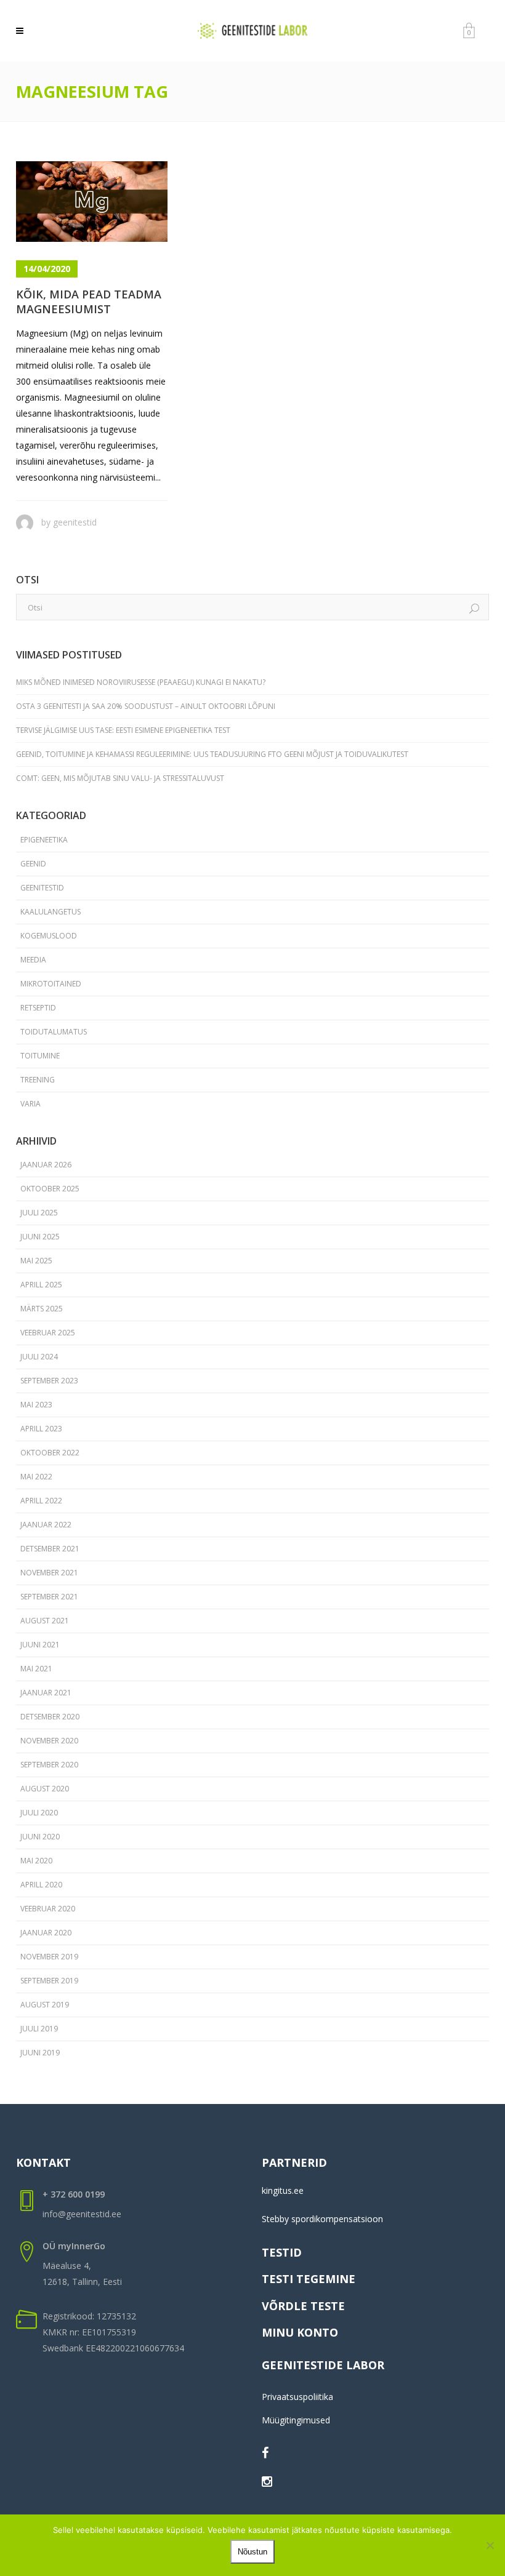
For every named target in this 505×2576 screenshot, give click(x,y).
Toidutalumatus (54, 1032)
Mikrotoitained (51, 984)
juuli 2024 (39, 1357)
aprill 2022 (41, 1501)
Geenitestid (42, 888)
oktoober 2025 (50, 1189)
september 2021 (49, 1597)
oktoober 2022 (50, 1453)
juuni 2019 (40, 2053)
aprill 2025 (41, 1285)
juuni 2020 (40, 1837)
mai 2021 (36, 1669)
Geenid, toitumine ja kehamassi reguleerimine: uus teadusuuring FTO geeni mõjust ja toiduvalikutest (212, 754)
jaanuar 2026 (46, 1165)
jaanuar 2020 (46, 1933)
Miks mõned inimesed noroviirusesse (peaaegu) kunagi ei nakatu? (141, 682)
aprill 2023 (41, 1429)
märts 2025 (42, 1309)
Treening (38, 1080)
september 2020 (49, 1765)
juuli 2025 (39, 1213)
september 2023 (49, 1381)
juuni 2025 (40, 1237)
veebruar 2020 (48, 1909)
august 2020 (45, 1789)
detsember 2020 (50, 1717)
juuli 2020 (39, 1813)
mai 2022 (36, 1477)
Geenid (33, 864)
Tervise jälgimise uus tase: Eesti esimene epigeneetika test (123, 730)
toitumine (40, 1056)
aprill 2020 (41, 1885)
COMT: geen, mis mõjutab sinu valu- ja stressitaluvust (120, 778)
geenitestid (75, 522)
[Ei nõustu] (490, 2545)
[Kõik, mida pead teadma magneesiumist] (92, 202)
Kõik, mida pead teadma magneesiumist (89, 301)
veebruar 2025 (48, 1333)
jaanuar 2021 (46, 1693)
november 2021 (49, 1573)
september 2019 (49, 1981)
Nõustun (252, 2552)
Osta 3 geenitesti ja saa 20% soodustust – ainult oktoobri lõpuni (146, 706)
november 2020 (49, 1741)
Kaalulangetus (50, 912)
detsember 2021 (50, 1549)
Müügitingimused (296, 2420)
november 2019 (49, 1957)
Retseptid (38, 1008)
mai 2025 (36, 1261)
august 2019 (45, 2005)
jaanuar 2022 (46, 1525)
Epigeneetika (44, 840)
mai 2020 (36, 1861)
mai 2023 (36, 1405)
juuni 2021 (40, 1645)
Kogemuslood (49, 936)
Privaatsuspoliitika (297, 2397)
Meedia (33, 960)
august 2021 (45, 1621)
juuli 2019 (39, 2029)
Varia (30, 1104)
